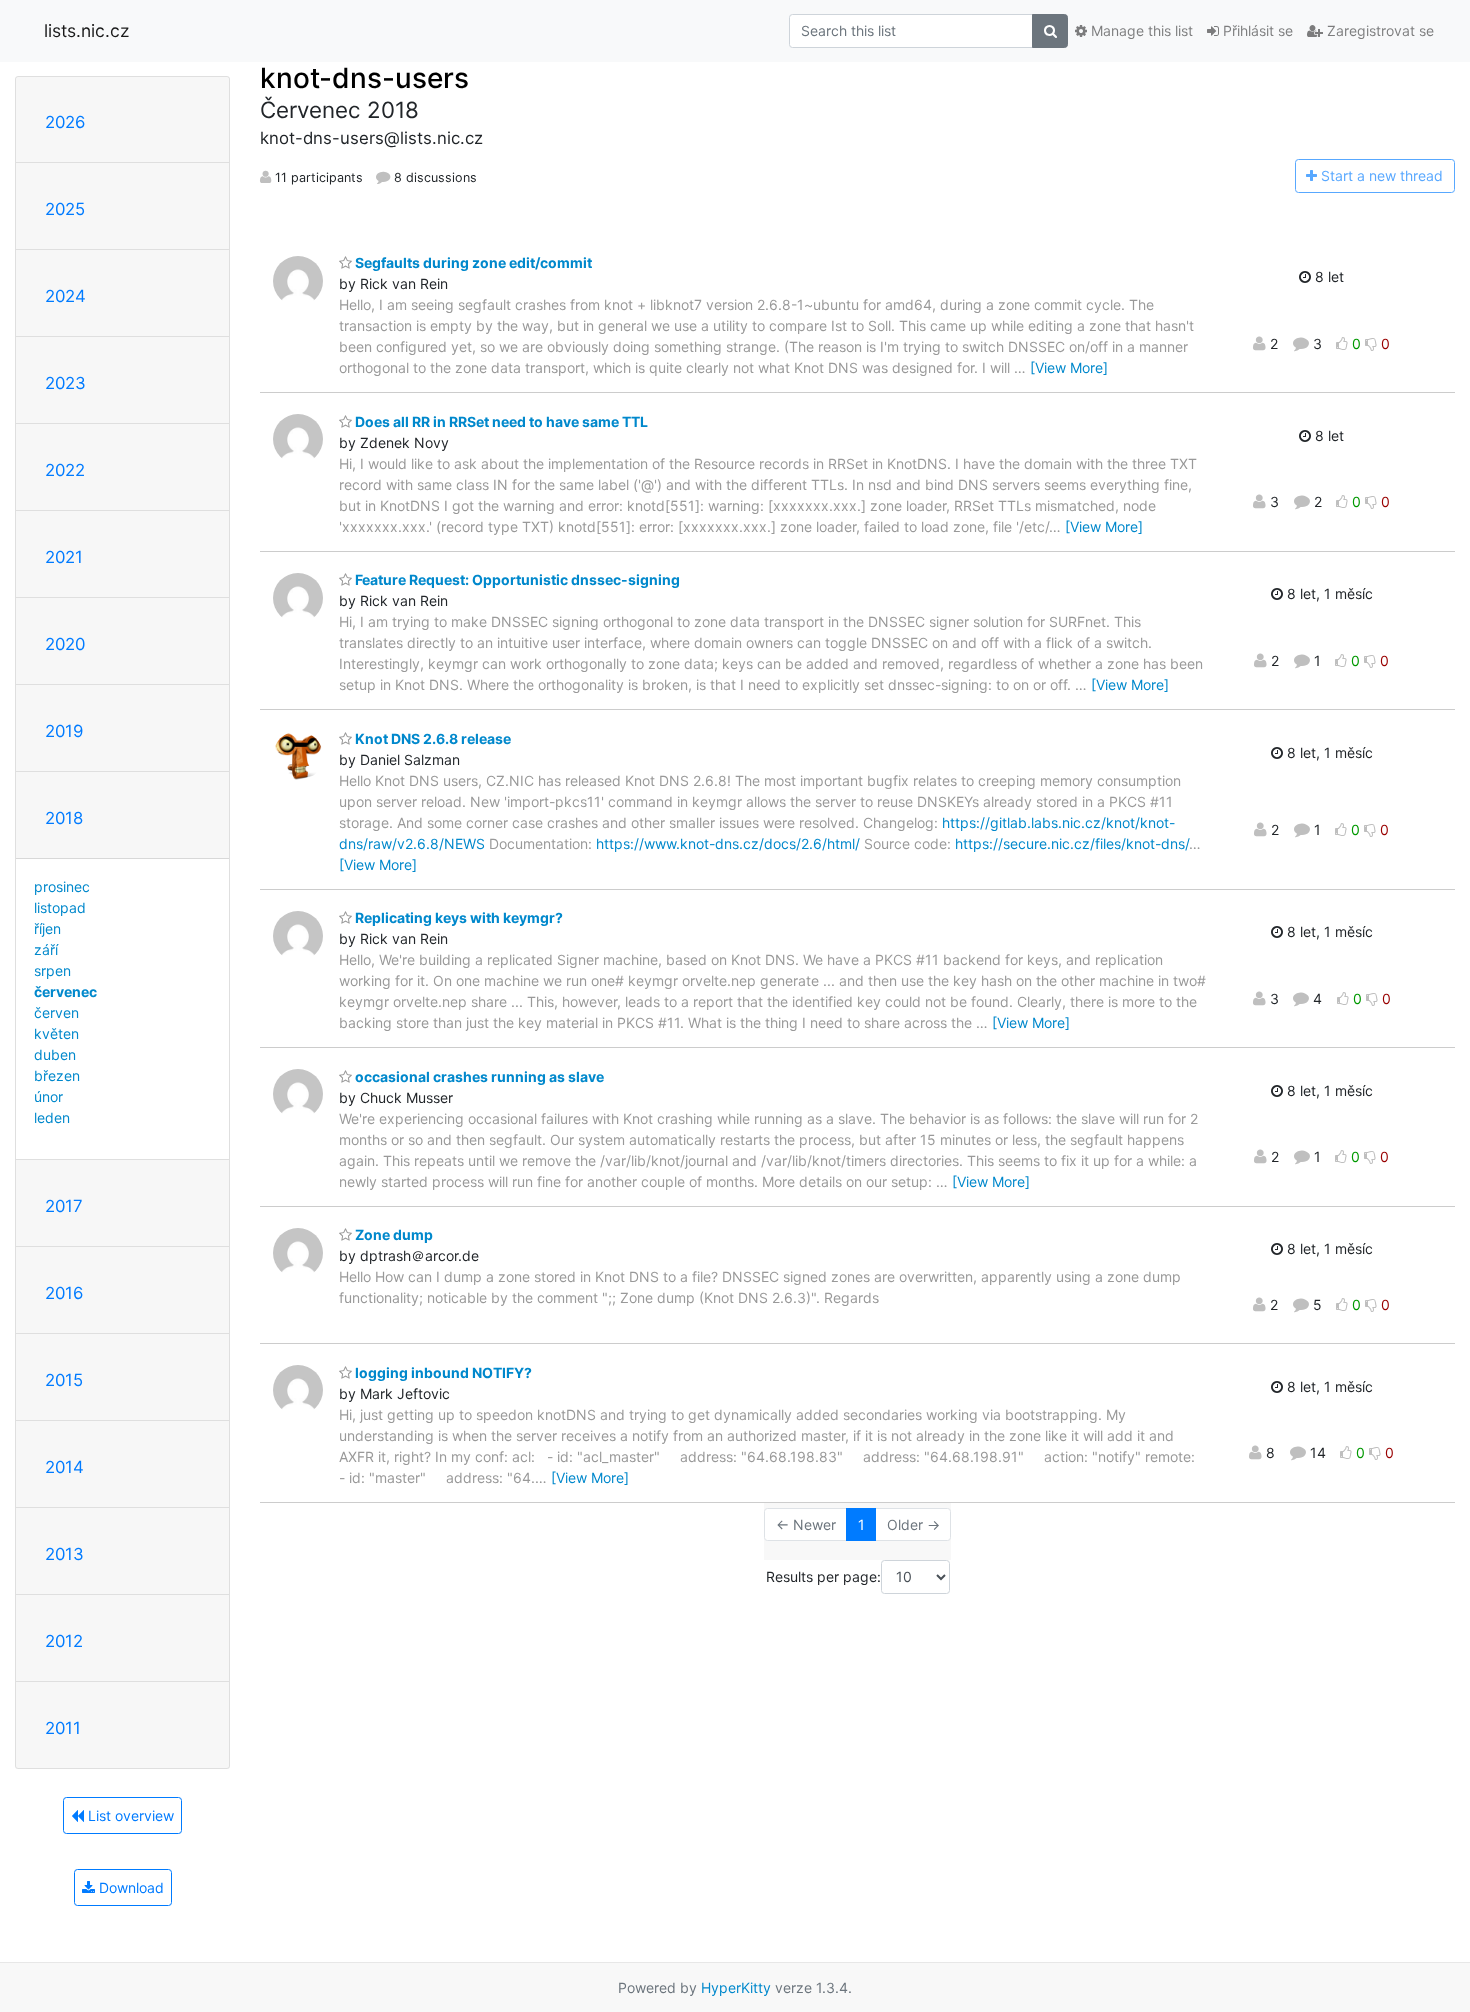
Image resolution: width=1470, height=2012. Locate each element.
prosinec (62, 886)
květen (56, 1033)
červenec (65, 991)
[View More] (1069, 367)
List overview (129, 1815)
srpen (52, 970)
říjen (47, 928)
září (46, 949)
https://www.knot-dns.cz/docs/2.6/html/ (728, 843)
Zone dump (392, 1234)
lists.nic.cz (86, 30)
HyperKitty (736, 1987)
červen (56, 1012)
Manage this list (1140, 30)
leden (52, 1117)
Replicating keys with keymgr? (457, 917)
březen (57, 1075)
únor (48, 1096)
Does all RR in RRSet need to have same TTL (500, 421)
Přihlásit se (1256, 30)
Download (129, 1887)
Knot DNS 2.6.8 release (431, 738)
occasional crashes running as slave (478, 1076)
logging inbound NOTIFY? (442, 1372)
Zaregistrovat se (1378, 30)
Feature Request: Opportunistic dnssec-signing (516, 579)
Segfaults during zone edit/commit (472, 262)
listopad (60, 907)
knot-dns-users (364, 78)
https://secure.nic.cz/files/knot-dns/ (1072, 843)
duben (55, 1054)
